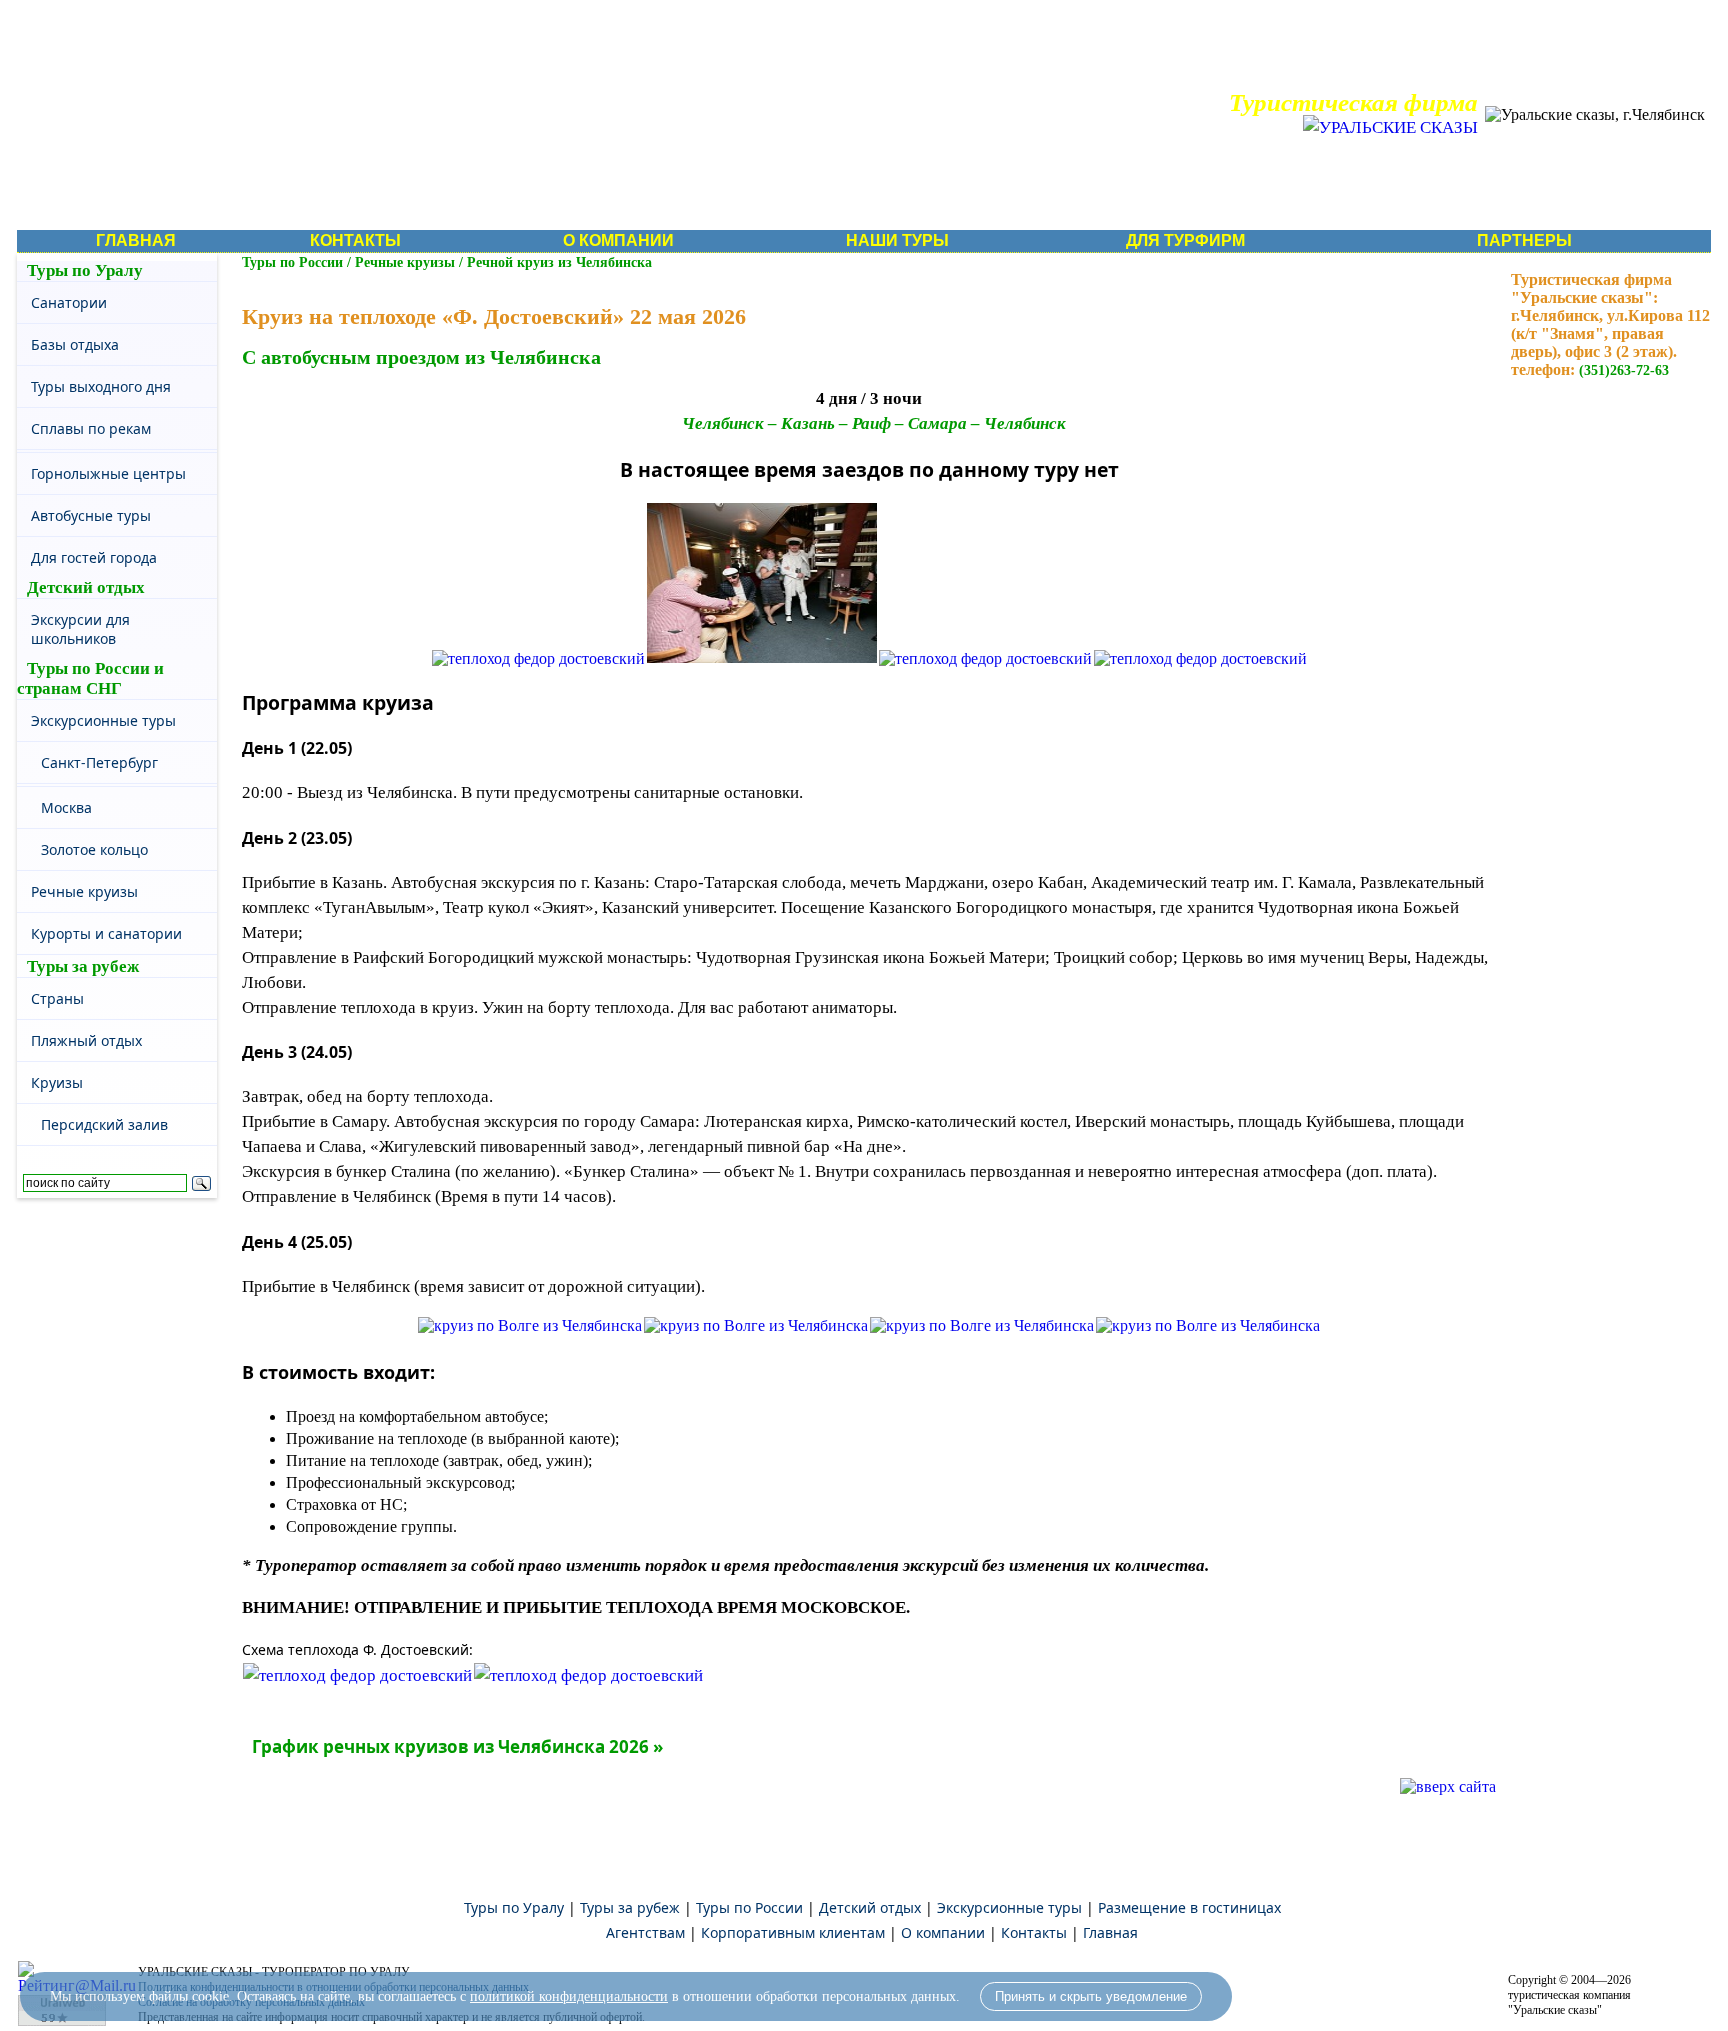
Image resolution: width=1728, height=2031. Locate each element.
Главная (1110, 1932)
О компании (943, 1932)
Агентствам (645, 1932)
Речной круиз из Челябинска (559, 262)
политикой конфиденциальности (569, 1996)
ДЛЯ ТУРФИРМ (1185, 240)
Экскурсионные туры (1009, 1907)
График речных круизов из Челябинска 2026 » (457, 1746)
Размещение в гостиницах (1189, 1907)
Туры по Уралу (85, 270)
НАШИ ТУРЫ (897, 240)
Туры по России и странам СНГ (90, 678)
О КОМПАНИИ (618, 240)
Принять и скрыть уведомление (1091, 1996)
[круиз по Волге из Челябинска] (530, 1325)
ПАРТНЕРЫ (1524, 240)
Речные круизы (405, 262)
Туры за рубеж (83, 966)
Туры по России (292, 262)
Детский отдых (86, 587)
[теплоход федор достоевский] (538, 658)
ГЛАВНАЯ (136, 240)
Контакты (1034, 1932)
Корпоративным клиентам (793, 1932)
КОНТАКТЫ (355, 240)
